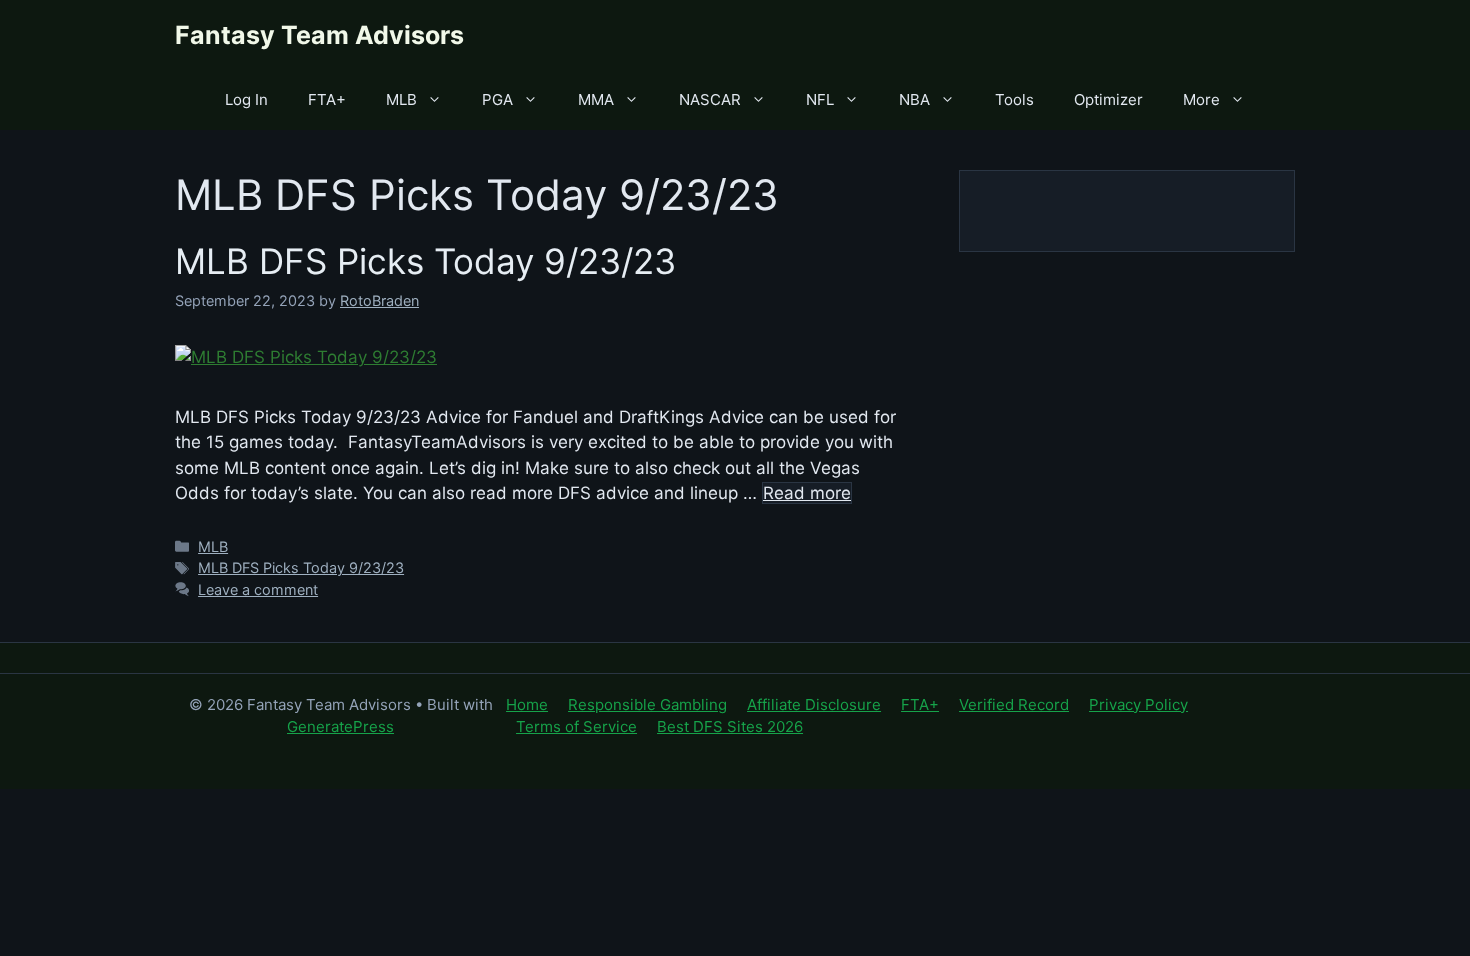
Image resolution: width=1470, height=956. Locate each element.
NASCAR (710, 99)
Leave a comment (258, 589)
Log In (246, 99)
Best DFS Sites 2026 (730, 726)
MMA (596, 99)
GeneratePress (340, 726)
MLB (401, 99)
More (1201, 99)
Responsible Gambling (647, 704)
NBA (914, 99)
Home (527, 704)
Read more (807, 493)
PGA (497, 99)
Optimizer (1108, 99)
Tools (1014, 99)
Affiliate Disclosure (814, 704)
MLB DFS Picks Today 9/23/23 (425, 261)
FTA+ (327, 99)
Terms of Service (576, 726)
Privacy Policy (1138, 704)
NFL (820, 99)
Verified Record (1014, 704)
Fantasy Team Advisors (319, 35)
